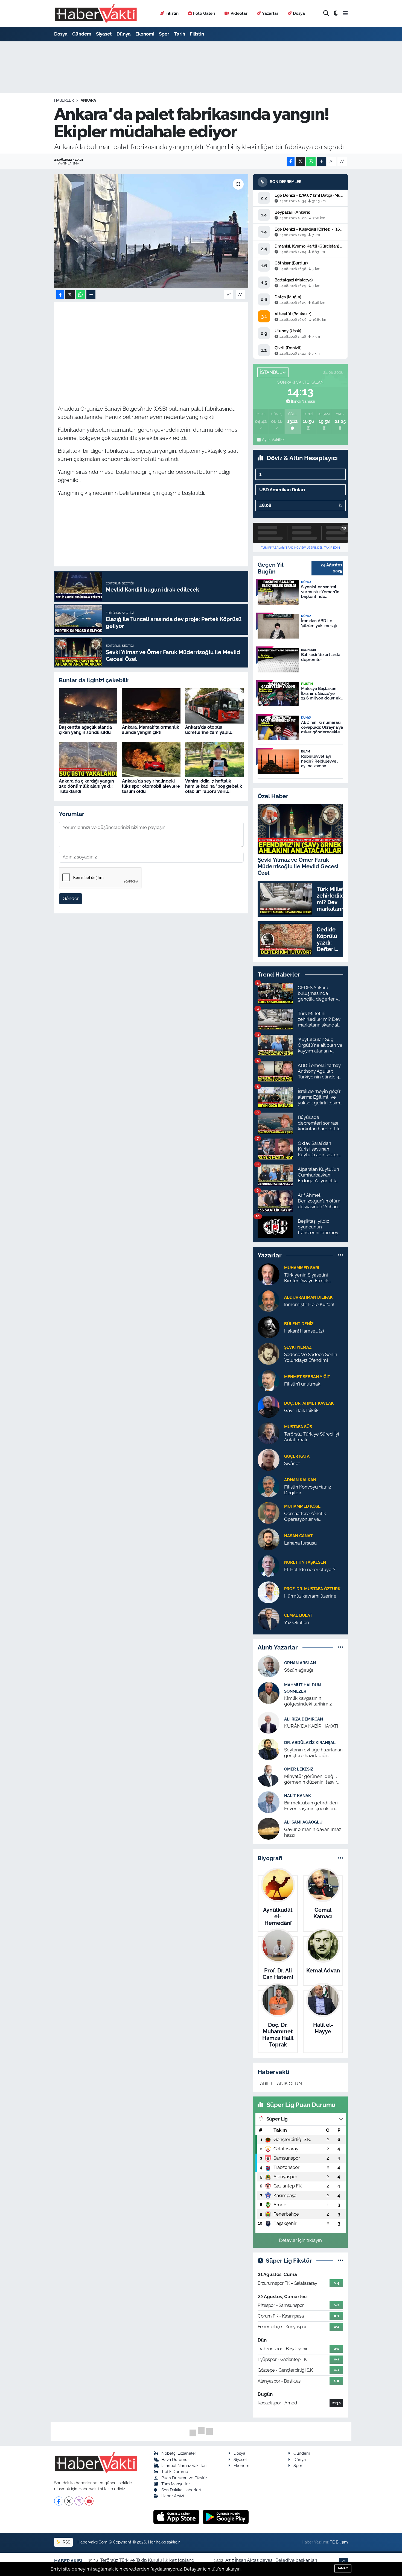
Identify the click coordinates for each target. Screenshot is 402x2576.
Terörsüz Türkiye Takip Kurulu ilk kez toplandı (148, 2560)
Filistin (172, 13)
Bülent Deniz (299, 1324)
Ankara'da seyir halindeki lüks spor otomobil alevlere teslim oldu (151, 786)
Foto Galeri (204, 13)
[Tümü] (341, 1255)
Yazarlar (270, 13)
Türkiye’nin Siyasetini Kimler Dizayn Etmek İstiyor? (306, 1278)
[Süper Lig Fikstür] (341, 2260)
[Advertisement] (157, 343)
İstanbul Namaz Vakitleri (184, 2465)
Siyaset (104, 34)
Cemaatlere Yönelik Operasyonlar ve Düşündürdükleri (305, 1517)
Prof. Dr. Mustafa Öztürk (312, 1589)
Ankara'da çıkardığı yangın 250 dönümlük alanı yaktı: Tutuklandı (86, 786)
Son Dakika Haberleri (181, 2490)
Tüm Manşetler (176, 2484)
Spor (164, 34)
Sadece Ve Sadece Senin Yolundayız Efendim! (311, 1357)
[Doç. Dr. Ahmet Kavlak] (269, 1406)
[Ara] (326, 14)
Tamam (343, 2568)
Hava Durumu (174, 2459)
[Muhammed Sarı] (269, 1274)
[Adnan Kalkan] (269, 1486)
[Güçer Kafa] (269, 1459)
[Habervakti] (96, 14)
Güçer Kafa (297, 1456)
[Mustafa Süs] (269, 1433)
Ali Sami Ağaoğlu (303, 1822)
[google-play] (226, 2517)
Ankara (88, 100)
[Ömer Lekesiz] (269, 1775)
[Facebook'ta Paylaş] (291, 162)
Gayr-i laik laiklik (301, 1410)
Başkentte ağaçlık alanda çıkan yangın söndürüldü (85, 730)
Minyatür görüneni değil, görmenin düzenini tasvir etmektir (311, 1779)
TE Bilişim (339, 2542)
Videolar (239, 13)
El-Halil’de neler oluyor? (310, 1569)
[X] (69, 2501)
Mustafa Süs (298, 1427)
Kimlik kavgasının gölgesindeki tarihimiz (308, 1701)
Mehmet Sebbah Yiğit (307, 1377)
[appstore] (177, 2517)
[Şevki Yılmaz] (269, 1353)
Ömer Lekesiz (299, 1769)
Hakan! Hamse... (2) (304, 1331)
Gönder (71, 898)
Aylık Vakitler (273, 440)
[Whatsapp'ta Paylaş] (311, 162)
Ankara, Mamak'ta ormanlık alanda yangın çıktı (151, 730)
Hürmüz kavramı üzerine (310, 1596)
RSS (66, 2542)
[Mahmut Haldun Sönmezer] (269, 1693)
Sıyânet (292, 1463)
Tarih (180, 34)
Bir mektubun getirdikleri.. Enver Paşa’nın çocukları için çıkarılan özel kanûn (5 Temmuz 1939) (312, 1806)
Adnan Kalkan (300, 1480)
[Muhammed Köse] (269, 1512)
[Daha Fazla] (321, 162)
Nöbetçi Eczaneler (179, 2453)
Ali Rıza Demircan (304, 1719)
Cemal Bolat (298, 1615)
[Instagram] (79, 2501)
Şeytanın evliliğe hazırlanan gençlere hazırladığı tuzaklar (313, 1753)
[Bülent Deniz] (269, 1327)
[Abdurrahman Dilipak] (269, 1300)
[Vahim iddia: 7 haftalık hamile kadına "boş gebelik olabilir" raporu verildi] (214, 759)
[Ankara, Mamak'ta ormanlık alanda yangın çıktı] (151, 705)
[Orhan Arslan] (269, 1666)
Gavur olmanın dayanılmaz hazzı (313, 1832)
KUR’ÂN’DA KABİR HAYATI (311, 1726)
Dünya (124, 34)
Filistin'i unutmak (302, 1384)
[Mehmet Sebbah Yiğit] (269, 1380)
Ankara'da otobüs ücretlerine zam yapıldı (209, 730)
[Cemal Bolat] (269, 1618)
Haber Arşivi (173, 2496)
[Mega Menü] (345, 13)
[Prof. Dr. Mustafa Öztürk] (269, 1592)
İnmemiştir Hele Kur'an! (309, 1304)
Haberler (64, 100)
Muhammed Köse (302, 1506)
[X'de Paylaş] (300, 162)
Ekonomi (145, 34)
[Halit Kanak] (269, 1802)
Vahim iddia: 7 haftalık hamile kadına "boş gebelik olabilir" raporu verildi (214, 786)
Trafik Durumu (175, 2471)
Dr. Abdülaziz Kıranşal (310, 1743)
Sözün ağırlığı (299, 1670)
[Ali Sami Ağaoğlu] (269, 1828)
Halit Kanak (298, 1796)
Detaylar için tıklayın (300, 2240)
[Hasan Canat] (269, 1539)
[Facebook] (59, 2501)
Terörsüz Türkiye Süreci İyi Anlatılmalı (312, 1437)
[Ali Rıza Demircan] (269, 1722)
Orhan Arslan (300, 1663)
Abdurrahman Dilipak (308, 1297)
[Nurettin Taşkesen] (269, 1565)
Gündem (82, 34)
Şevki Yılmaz (298, 1347)
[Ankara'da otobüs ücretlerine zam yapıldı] (214, 705)
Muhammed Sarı (302, 1268)
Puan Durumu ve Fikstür (184, 2478)
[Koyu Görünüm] (336, 14)
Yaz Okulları (297, 1622)
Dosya (299, 13)
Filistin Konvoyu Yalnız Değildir (308, 1490)
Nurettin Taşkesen (305, 1562)
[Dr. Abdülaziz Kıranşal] (269, 1749)
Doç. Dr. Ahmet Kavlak (309, 1403)
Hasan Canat (298, 1536)
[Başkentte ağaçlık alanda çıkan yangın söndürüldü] (88, 705)
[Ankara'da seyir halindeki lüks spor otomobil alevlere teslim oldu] (151, 759)
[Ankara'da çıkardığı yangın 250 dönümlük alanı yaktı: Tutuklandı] (88, 759)
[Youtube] (89, 2501)
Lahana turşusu (300, 1543)
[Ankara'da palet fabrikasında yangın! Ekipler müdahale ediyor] (151, 231)
